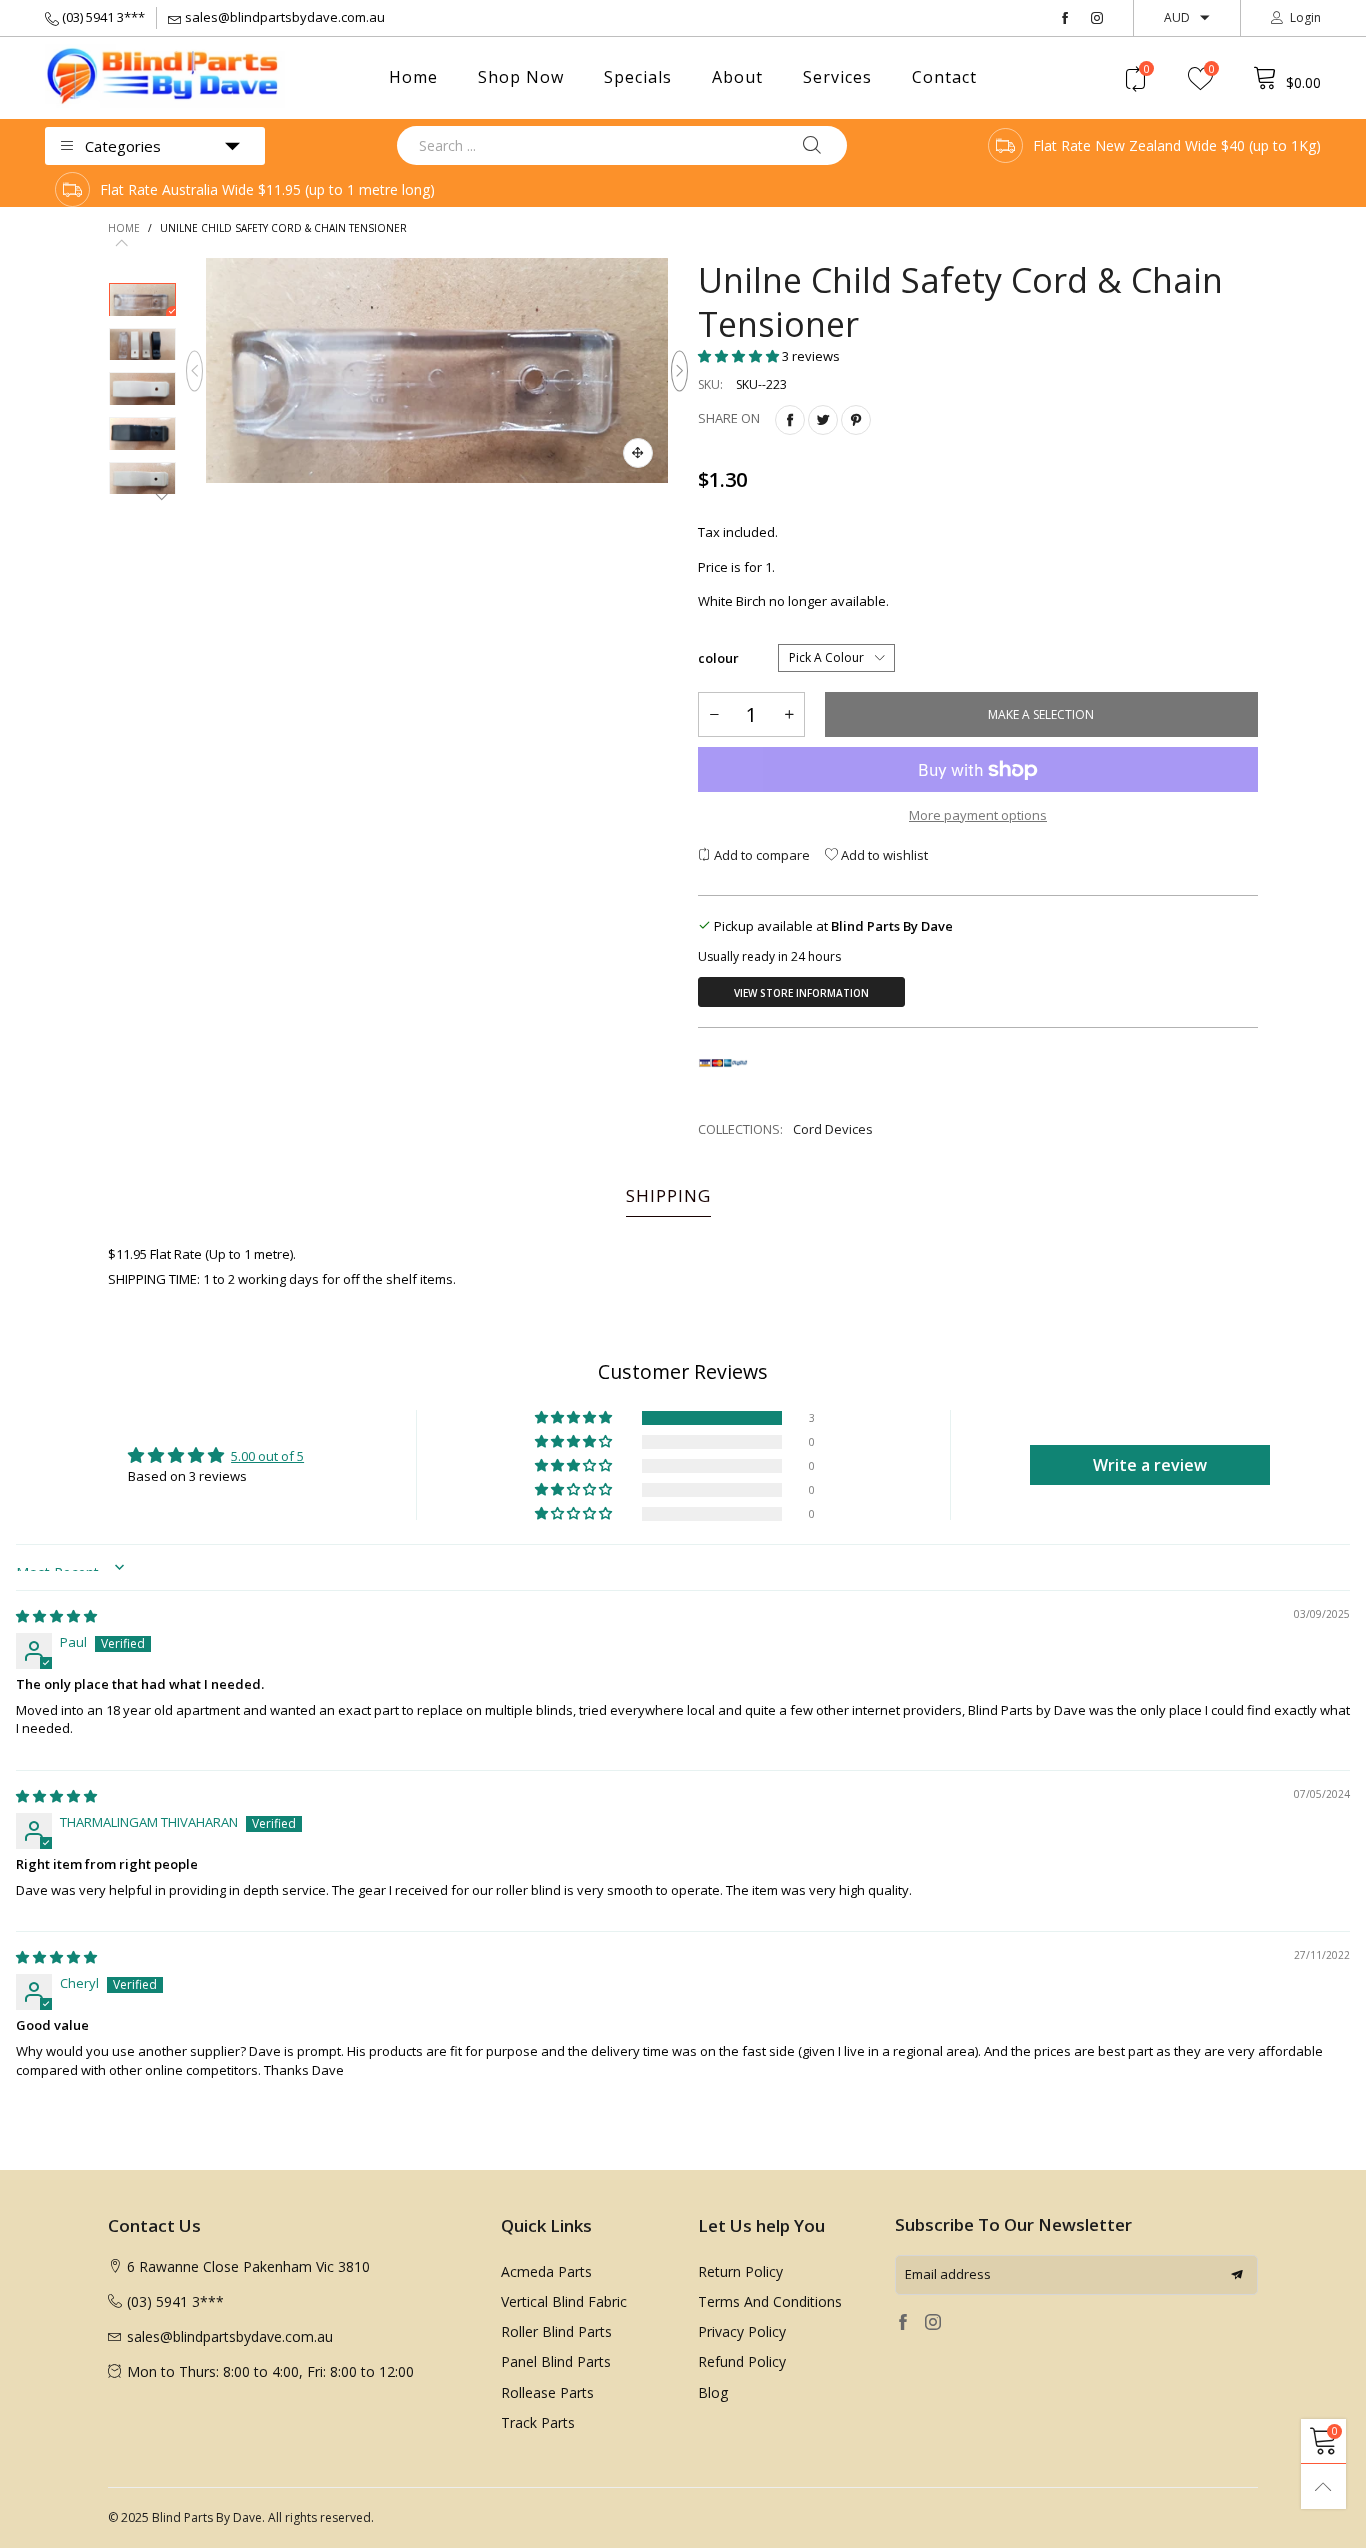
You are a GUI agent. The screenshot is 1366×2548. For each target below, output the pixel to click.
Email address (948, 2274)
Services (837, 77)
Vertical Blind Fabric (564, 2301)
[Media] (638, 453)
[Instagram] (1097, 18)
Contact (944, 77)
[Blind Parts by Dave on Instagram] (933, 2323)
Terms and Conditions (770, 2301)
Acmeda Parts (546, 2271)
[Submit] (812, 145)
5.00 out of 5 (267, 1456)
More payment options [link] (978, 815)
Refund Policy (742, 2361)
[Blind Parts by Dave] (165, 76)
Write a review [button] (1150, 1465)
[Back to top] (1323, 2486)
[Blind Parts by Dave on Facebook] (903, 2323)
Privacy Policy (742, 2331)
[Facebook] (1065, 18)
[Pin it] (856, 420)
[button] (194, 370)
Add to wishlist (883, 855)
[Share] (790, 420)
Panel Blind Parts (556, 2361)
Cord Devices (833, 1129)
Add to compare (760, 855)
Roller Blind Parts (556, 2331)
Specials (638, 77)
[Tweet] (823, 420)
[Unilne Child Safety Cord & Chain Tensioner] (437, 370)
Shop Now (521, 77)
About (737, 77)
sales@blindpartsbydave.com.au (285, 17)
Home (413, 77)
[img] (56, 1616)
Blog (713, 2392)
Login (1305, 17)
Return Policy (740, 2271)
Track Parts (538, 2422)
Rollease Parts (547, 2392)
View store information (801, 993)
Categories (123, 146)
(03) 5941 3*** (103, 17)
